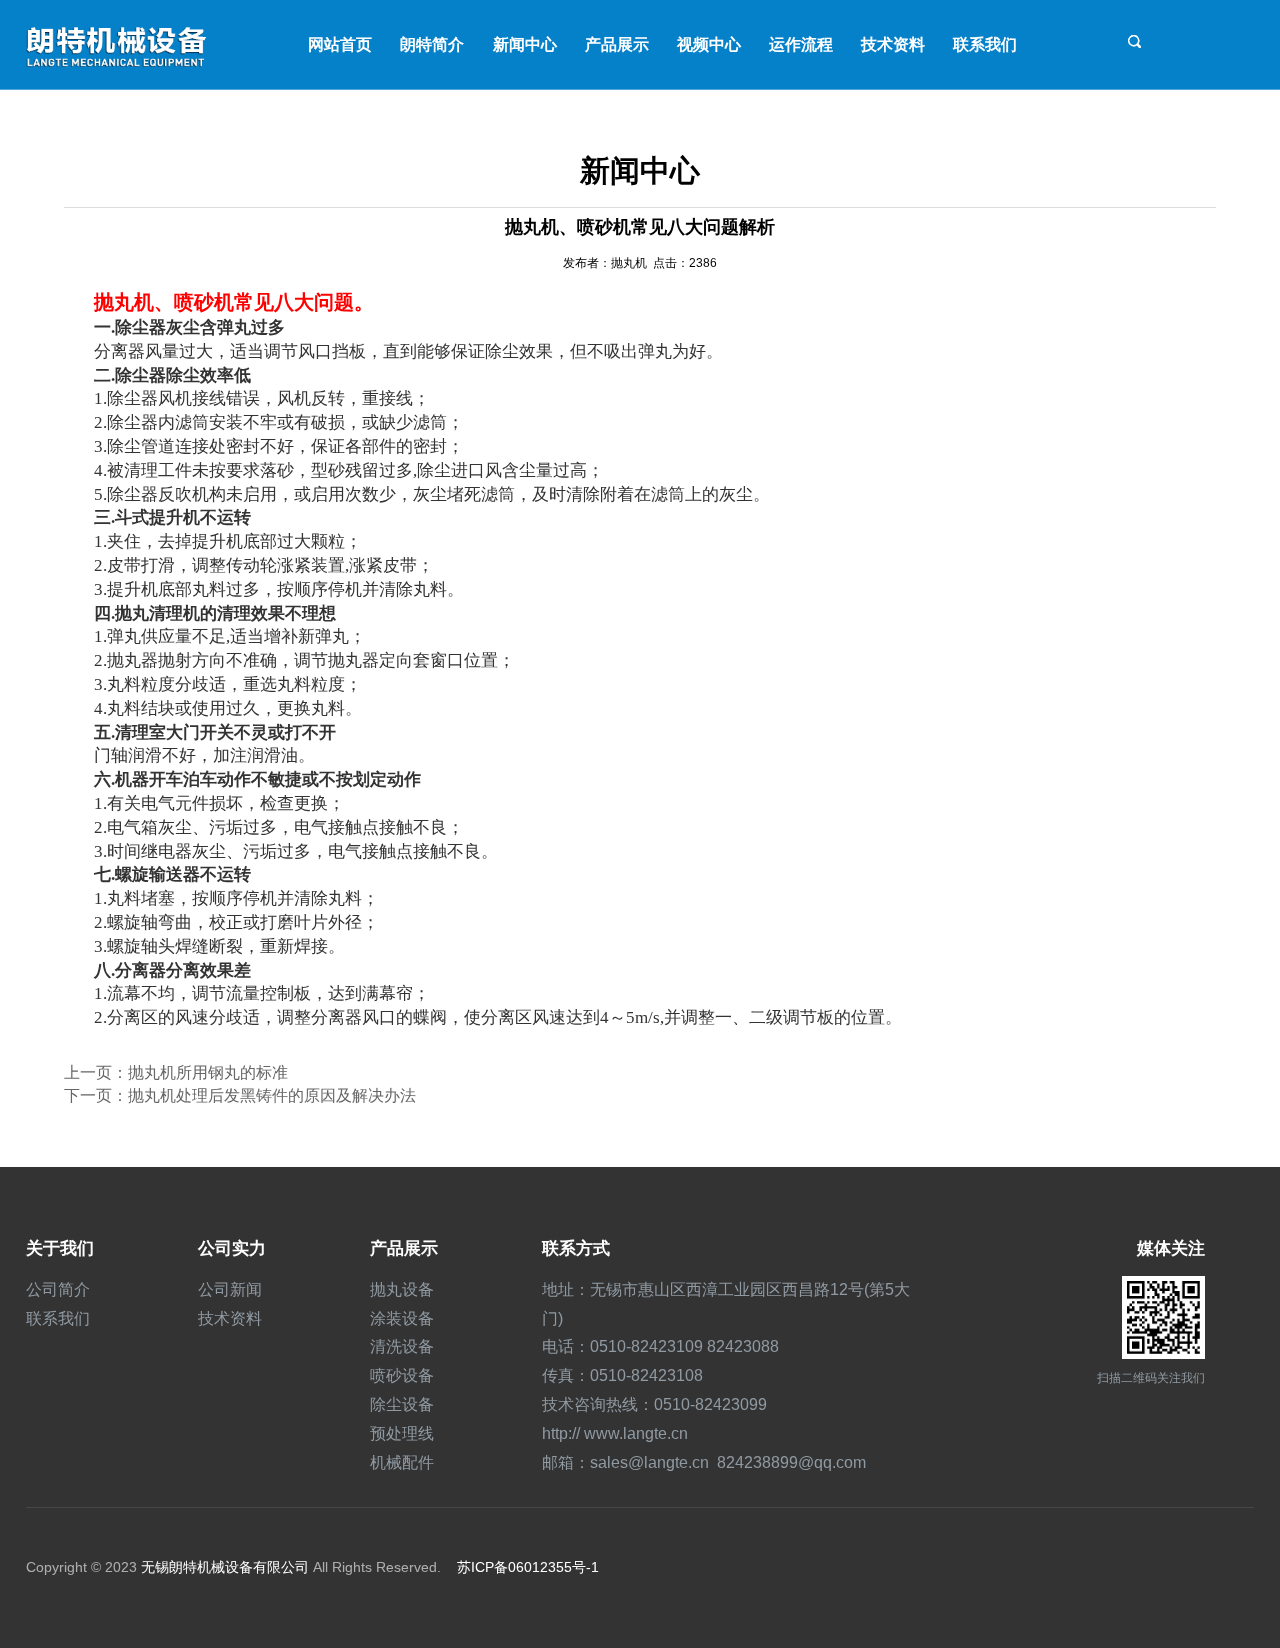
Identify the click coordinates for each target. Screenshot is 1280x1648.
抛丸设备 (402, 1289)
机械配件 (402, 1462)
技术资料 (893, 44)
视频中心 (709, 44)
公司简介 (58, 1289)
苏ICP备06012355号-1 (528, 1567)
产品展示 (617, 44)
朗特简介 (432, 44)
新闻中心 (525, 44)
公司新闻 (230, 1289)
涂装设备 (402, 1318)
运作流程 (801, 44)
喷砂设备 (402, 1375)
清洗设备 (402, 1346)
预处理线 (402, 1433)
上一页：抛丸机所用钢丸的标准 (176, 1072)
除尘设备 (402, 1404)
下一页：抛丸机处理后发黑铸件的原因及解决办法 (240, 1095)
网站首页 (340, 44)
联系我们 (985, 44)
